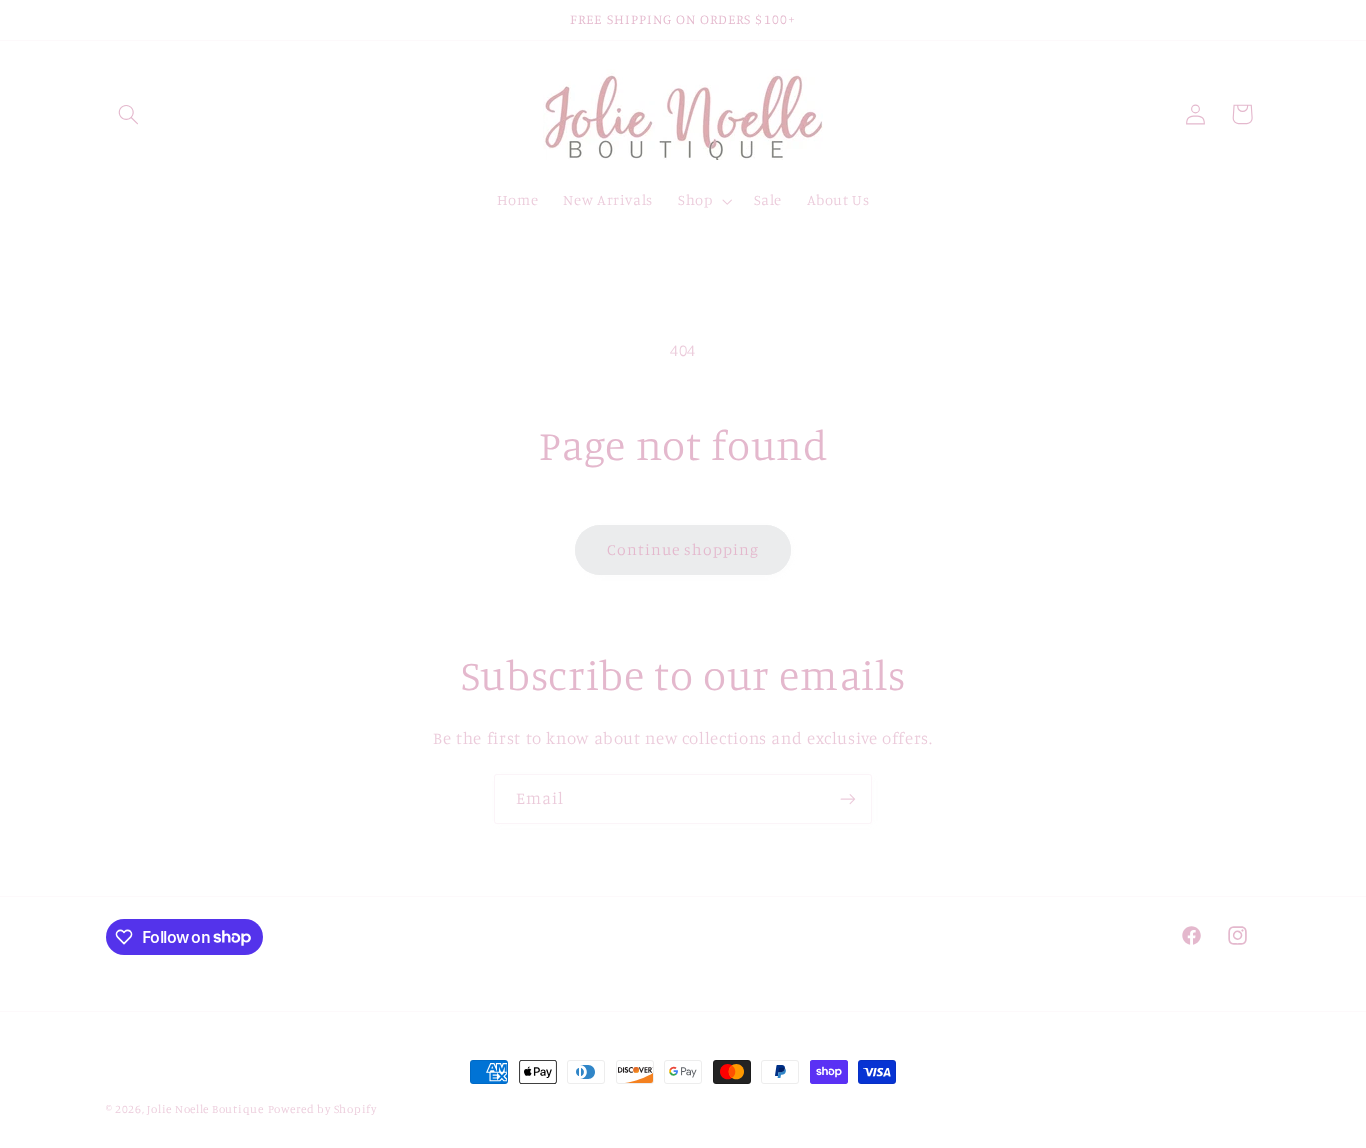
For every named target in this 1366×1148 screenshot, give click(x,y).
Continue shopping (683, 549)
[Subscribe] (848, 798)
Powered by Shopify (322, 1109)
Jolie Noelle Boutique (205, 1109)
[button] (129, 114)
